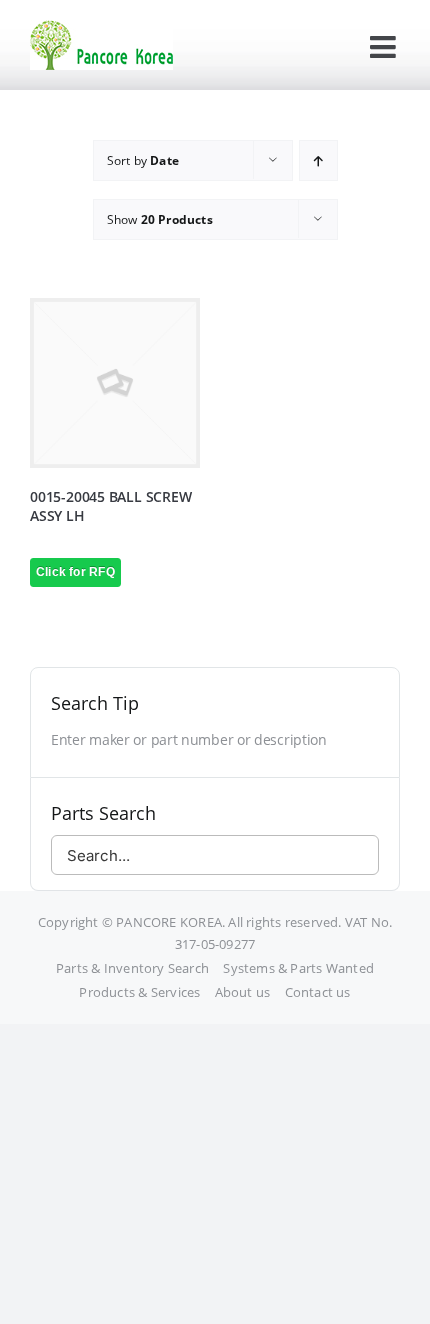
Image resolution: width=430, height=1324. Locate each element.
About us (243, 992)
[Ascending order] (318, 160)
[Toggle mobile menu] (385, 47)
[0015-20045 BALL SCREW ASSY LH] (115, 383)
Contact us (318, 992)
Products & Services (139, 992)
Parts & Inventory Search (132, 968)
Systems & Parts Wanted (298, 968)
